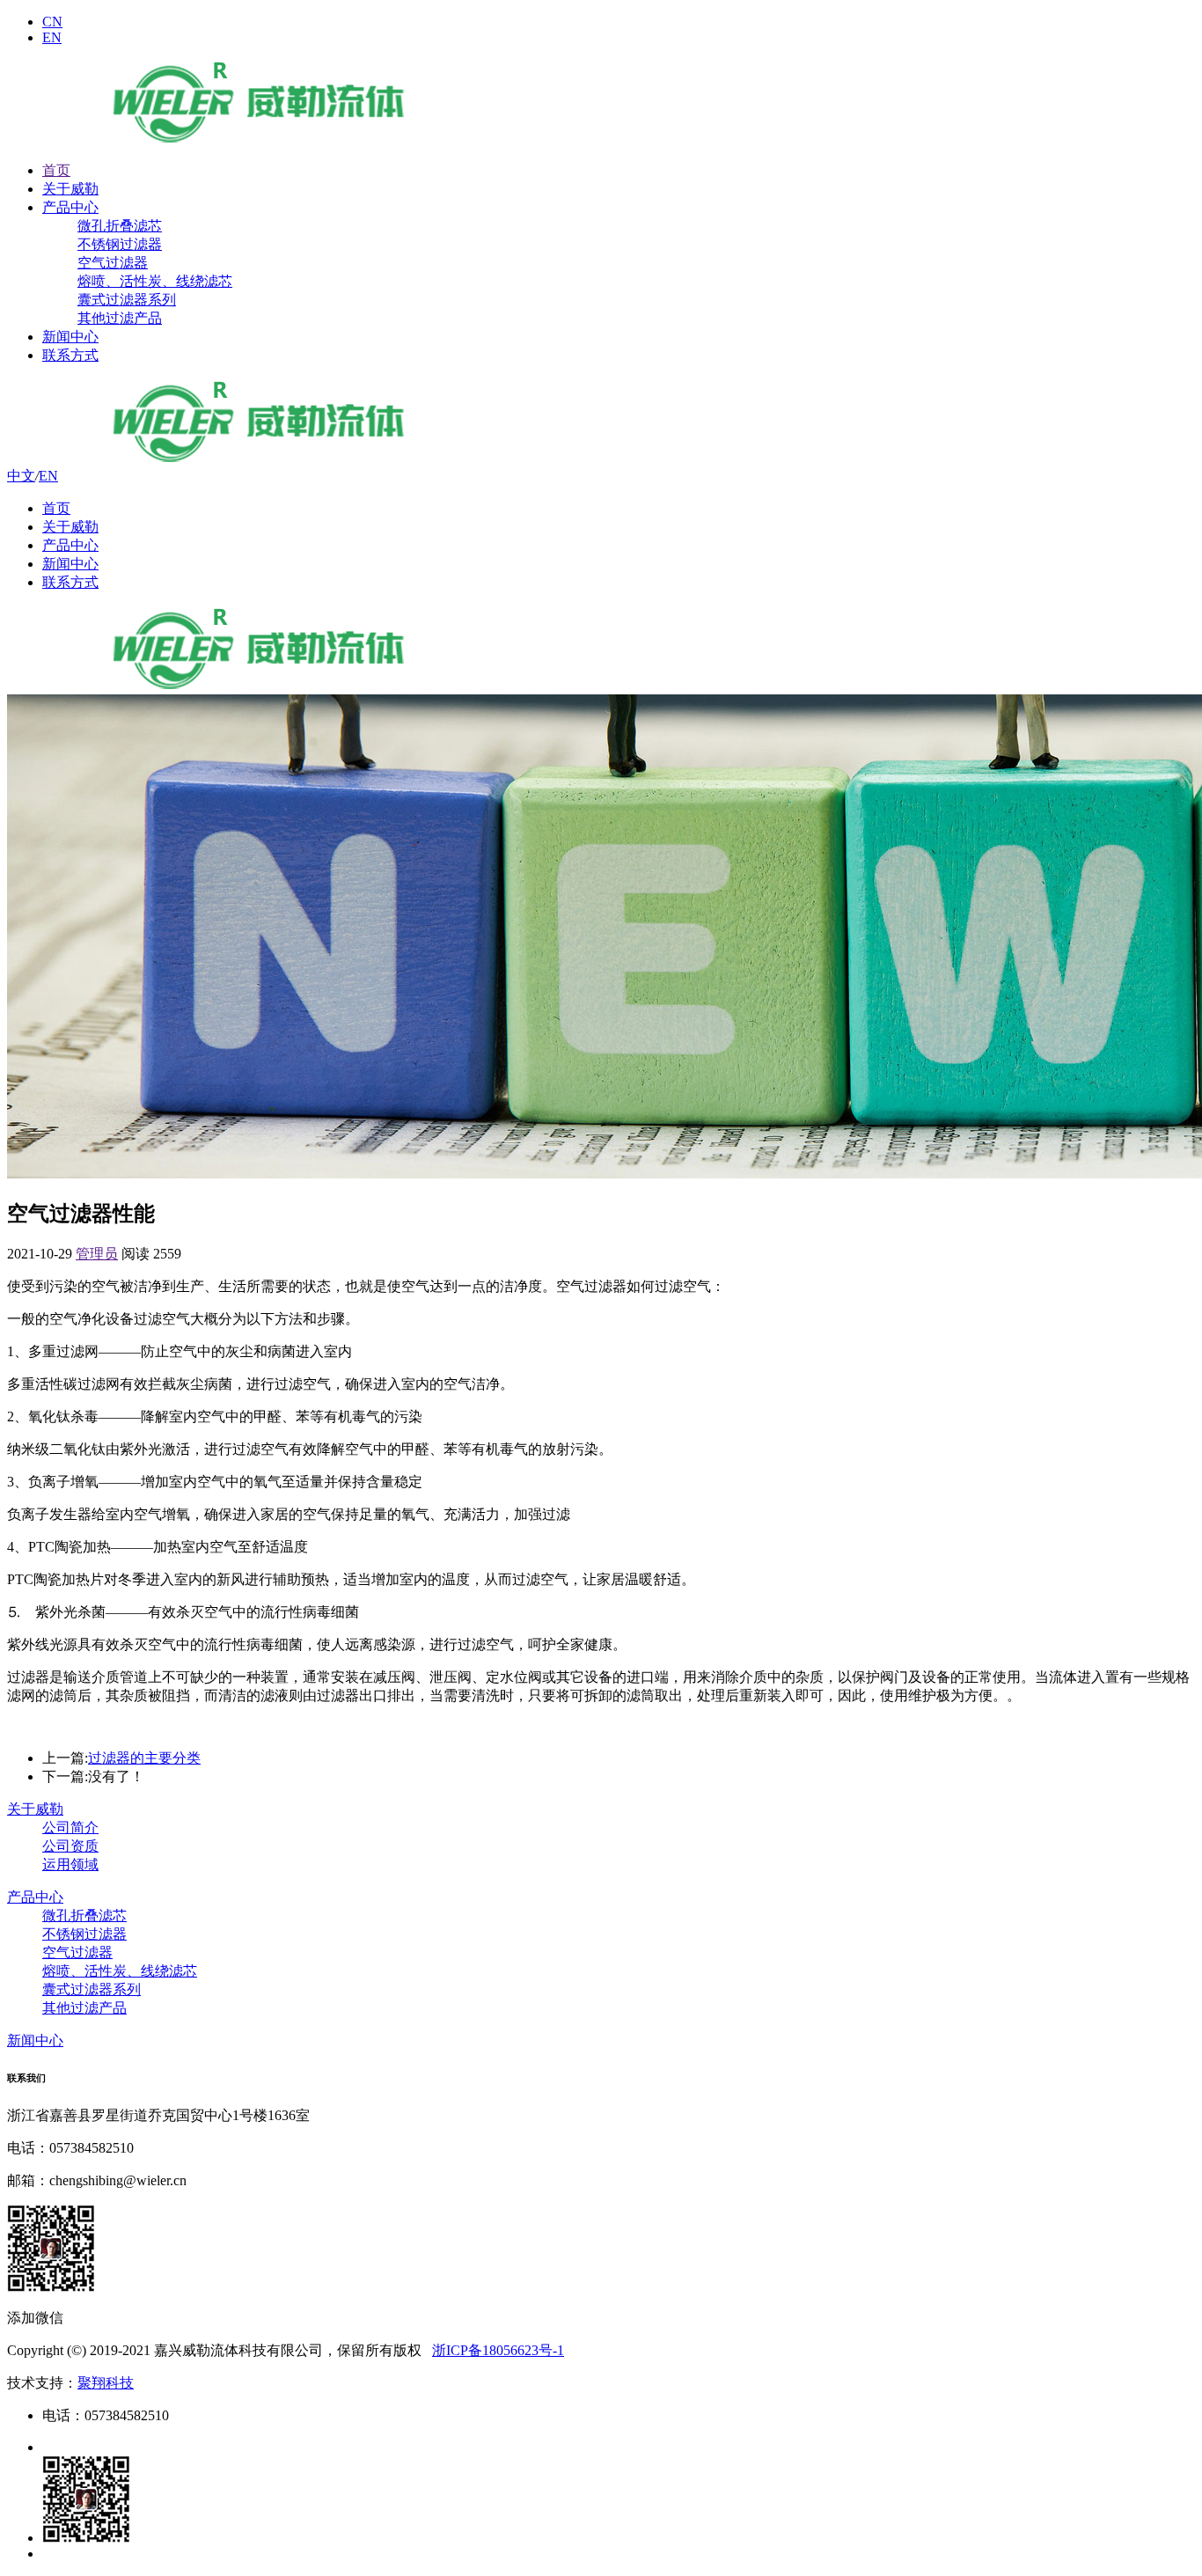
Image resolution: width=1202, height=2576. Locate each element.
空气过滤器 (113, 263)
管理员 (97, 1254)
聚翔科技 (106, 2383)
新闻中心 (70, 337)
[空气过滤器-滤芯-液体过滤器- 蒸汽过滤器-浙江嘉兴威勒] (259, 139)
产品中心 (70, 207)
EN (52, 37)
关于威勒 (70, 189)
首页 (56, 170)
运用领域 (70, 1864)
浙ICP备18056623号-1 (498, 2350)
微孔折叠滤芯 (120, 226)
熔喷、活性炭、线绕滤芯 (155, 281)
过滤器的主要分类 (144, 1758)
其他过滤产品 (120, 318)
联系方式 (70, 355)
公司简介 (70, 1827)
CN (52, 22)
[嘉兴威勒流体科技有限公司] (259, 459)
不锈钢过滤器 (120, 244)
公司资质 (70, 1846)
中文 (21, 476)
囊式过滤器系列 (127, 300)
